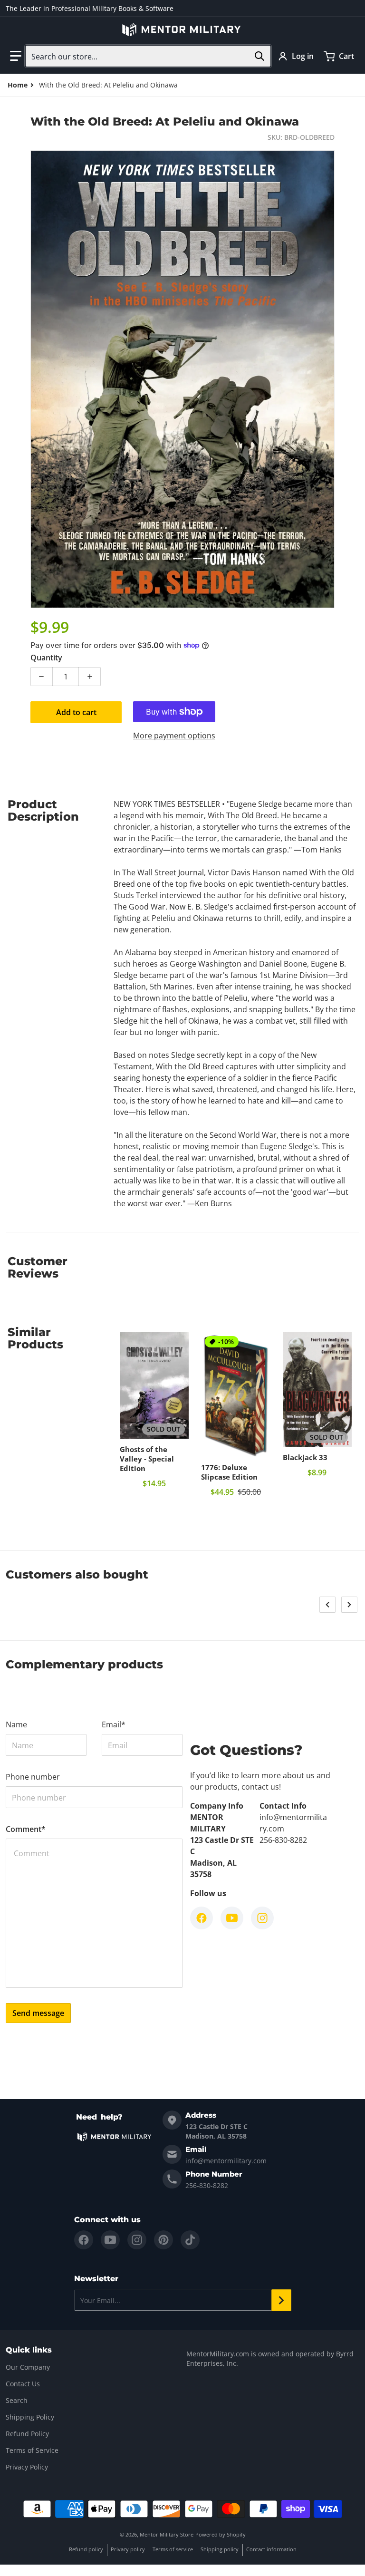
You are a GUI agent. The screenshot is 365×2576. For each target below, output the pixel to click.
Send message (38, 2013)
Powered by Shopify (221, 2534)
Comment (26, 1829)
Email (114, 1724)
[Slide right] (349, 1605)
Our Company (28, 2367)
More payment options (174, 736)
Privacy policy (128, 2549)
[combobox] (148, 56)
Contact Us (23, 2384)
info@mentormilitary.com (226, 2161)
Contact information (271, 2549)
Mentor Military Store (167, 2534)
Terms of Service (32, 2450)
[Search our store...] (259, 56)
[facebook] (84, 2240)
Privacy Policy (27, 2467)
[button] (16, 56)
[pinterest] (163, 2240)
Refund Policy (27, 2434)
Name (16, 1724)
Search (17, 2400)
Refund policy (86, 2549)
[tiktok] (190, 2240)
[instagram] (137, 2240)
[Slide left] (327, 1605)
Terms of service (173, 2549)
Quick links (29, 2350)
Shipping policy (220, 2549)
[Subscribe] (281, 2300)
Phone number (33, 1777)
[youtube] (110, 2240)
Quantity (46, 658)
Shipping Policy (30, 2417)
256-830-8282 (207, 2185)
